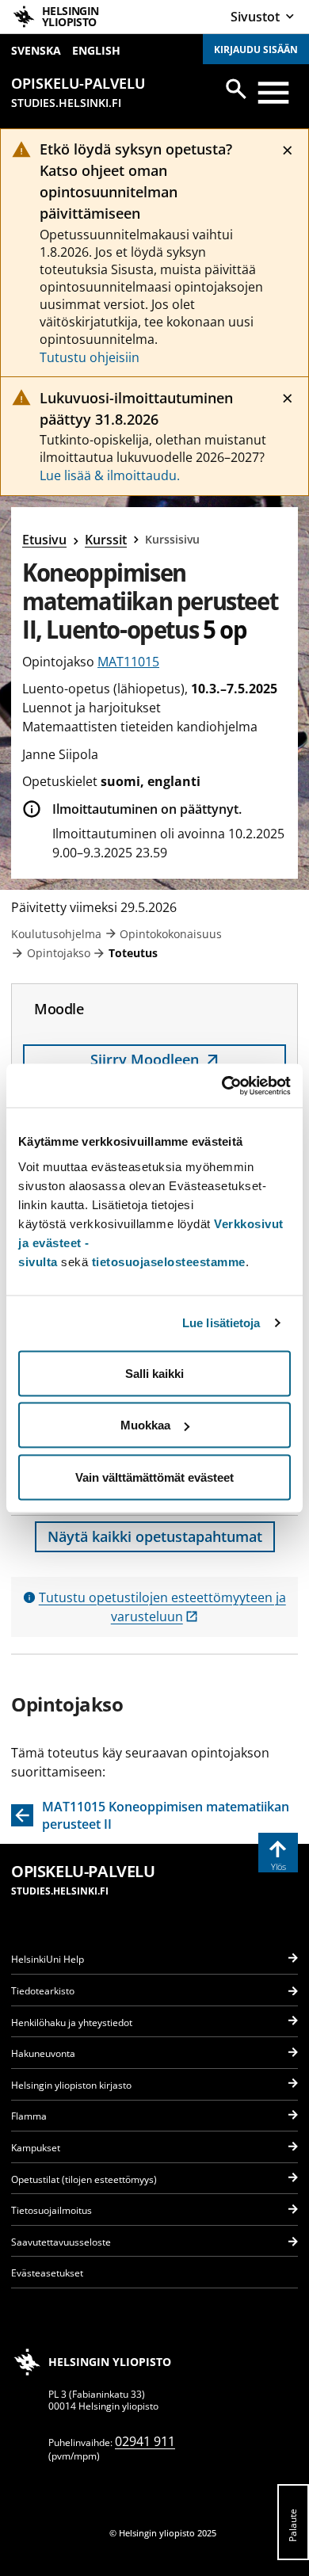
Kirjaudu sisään (256, 50)
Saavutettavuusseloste (61, 2242)
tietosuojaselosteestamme (169, 1261)
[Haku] (236, 89)
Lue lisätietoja (221, 1323)
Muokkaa (145, 1425)
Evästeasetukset (47, 2273)
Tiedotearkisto (43, 1991)
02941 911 (145, 2441)
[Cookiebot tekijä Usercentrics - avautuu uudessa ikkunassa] (222, 1086)
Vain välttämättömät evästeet (154, 1477)
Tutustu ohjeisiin (90, 357)
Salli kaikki (154, 1373)
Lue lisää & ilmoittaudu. (110, 475)
